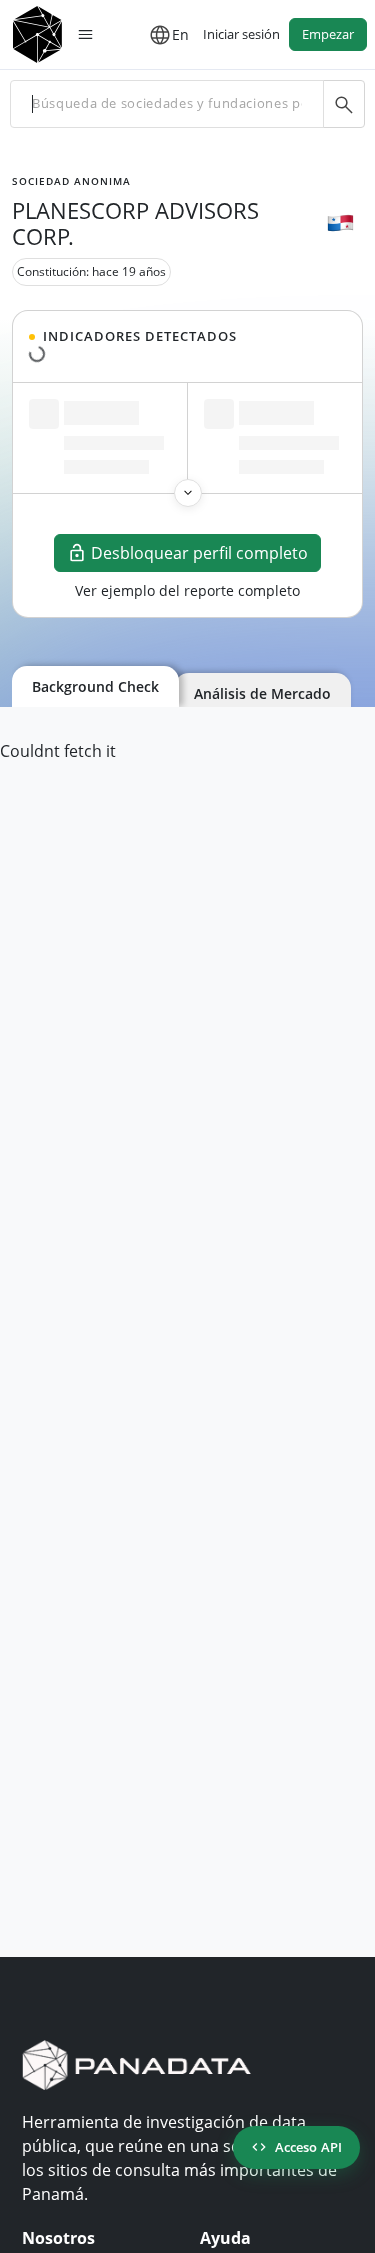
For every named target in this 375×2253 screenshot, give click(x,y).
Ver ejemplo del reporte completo (187, 590)
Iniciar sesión (241, 34)
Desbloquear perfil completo (199, 553)
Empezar (328, 34)
